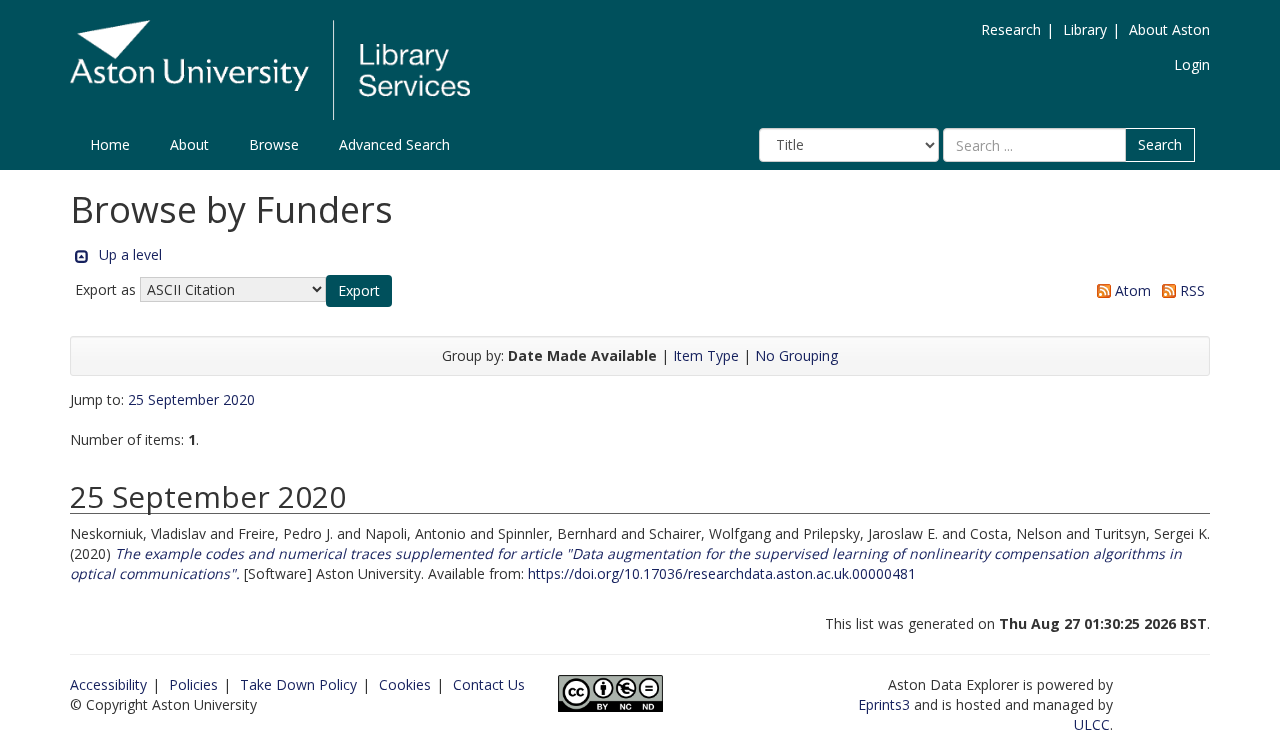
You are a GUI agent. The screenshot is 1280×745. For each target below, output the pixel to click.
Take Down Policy (298, 684)
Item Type (706, 355)
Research (1011, 29)
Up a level (130, 254)
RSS (1190, 290)
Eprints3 (884, 704)
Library (1085, 29)
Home (110, 144)
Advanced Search (394, 144)
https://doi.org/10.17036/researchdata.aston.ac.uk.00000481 (722, 573)
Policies (193, 684)
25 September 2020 (191, 399)
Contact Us (489, 684)
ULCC (1092, 724)
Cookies (405, 684)
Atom (1131, 290)
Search (1160, 144)
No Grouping (796, 355)
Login (1192, 64)
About (189, 144)
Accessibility (108, 684)
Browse (274, 144)
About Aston (1169, 29)
